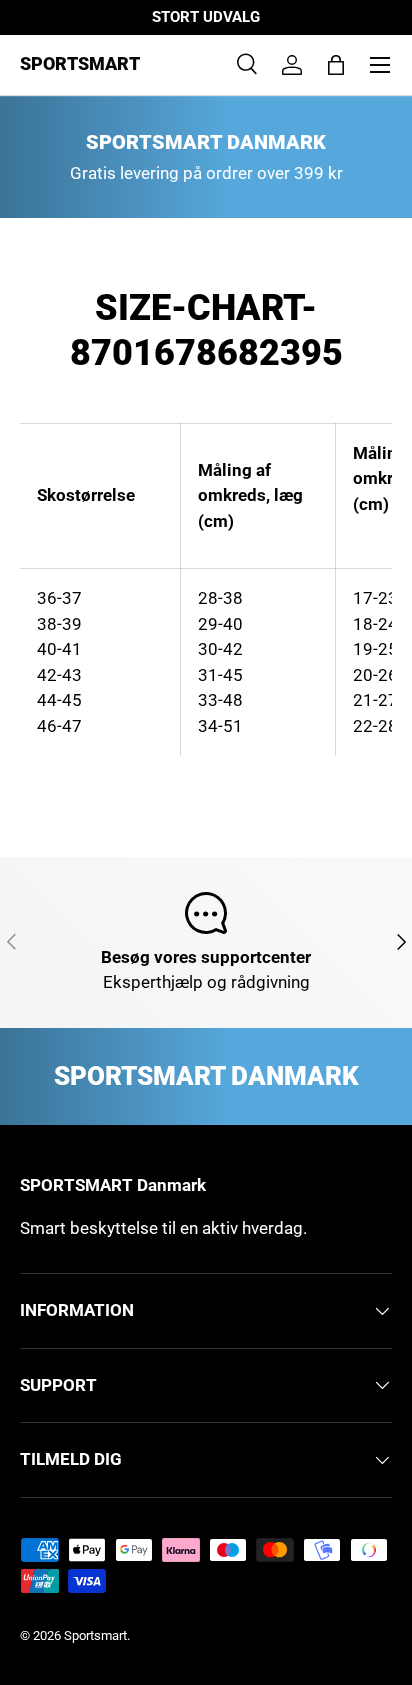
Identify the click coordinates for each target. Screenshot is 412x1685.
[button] (336, 65)
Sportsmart (95, 1635)
